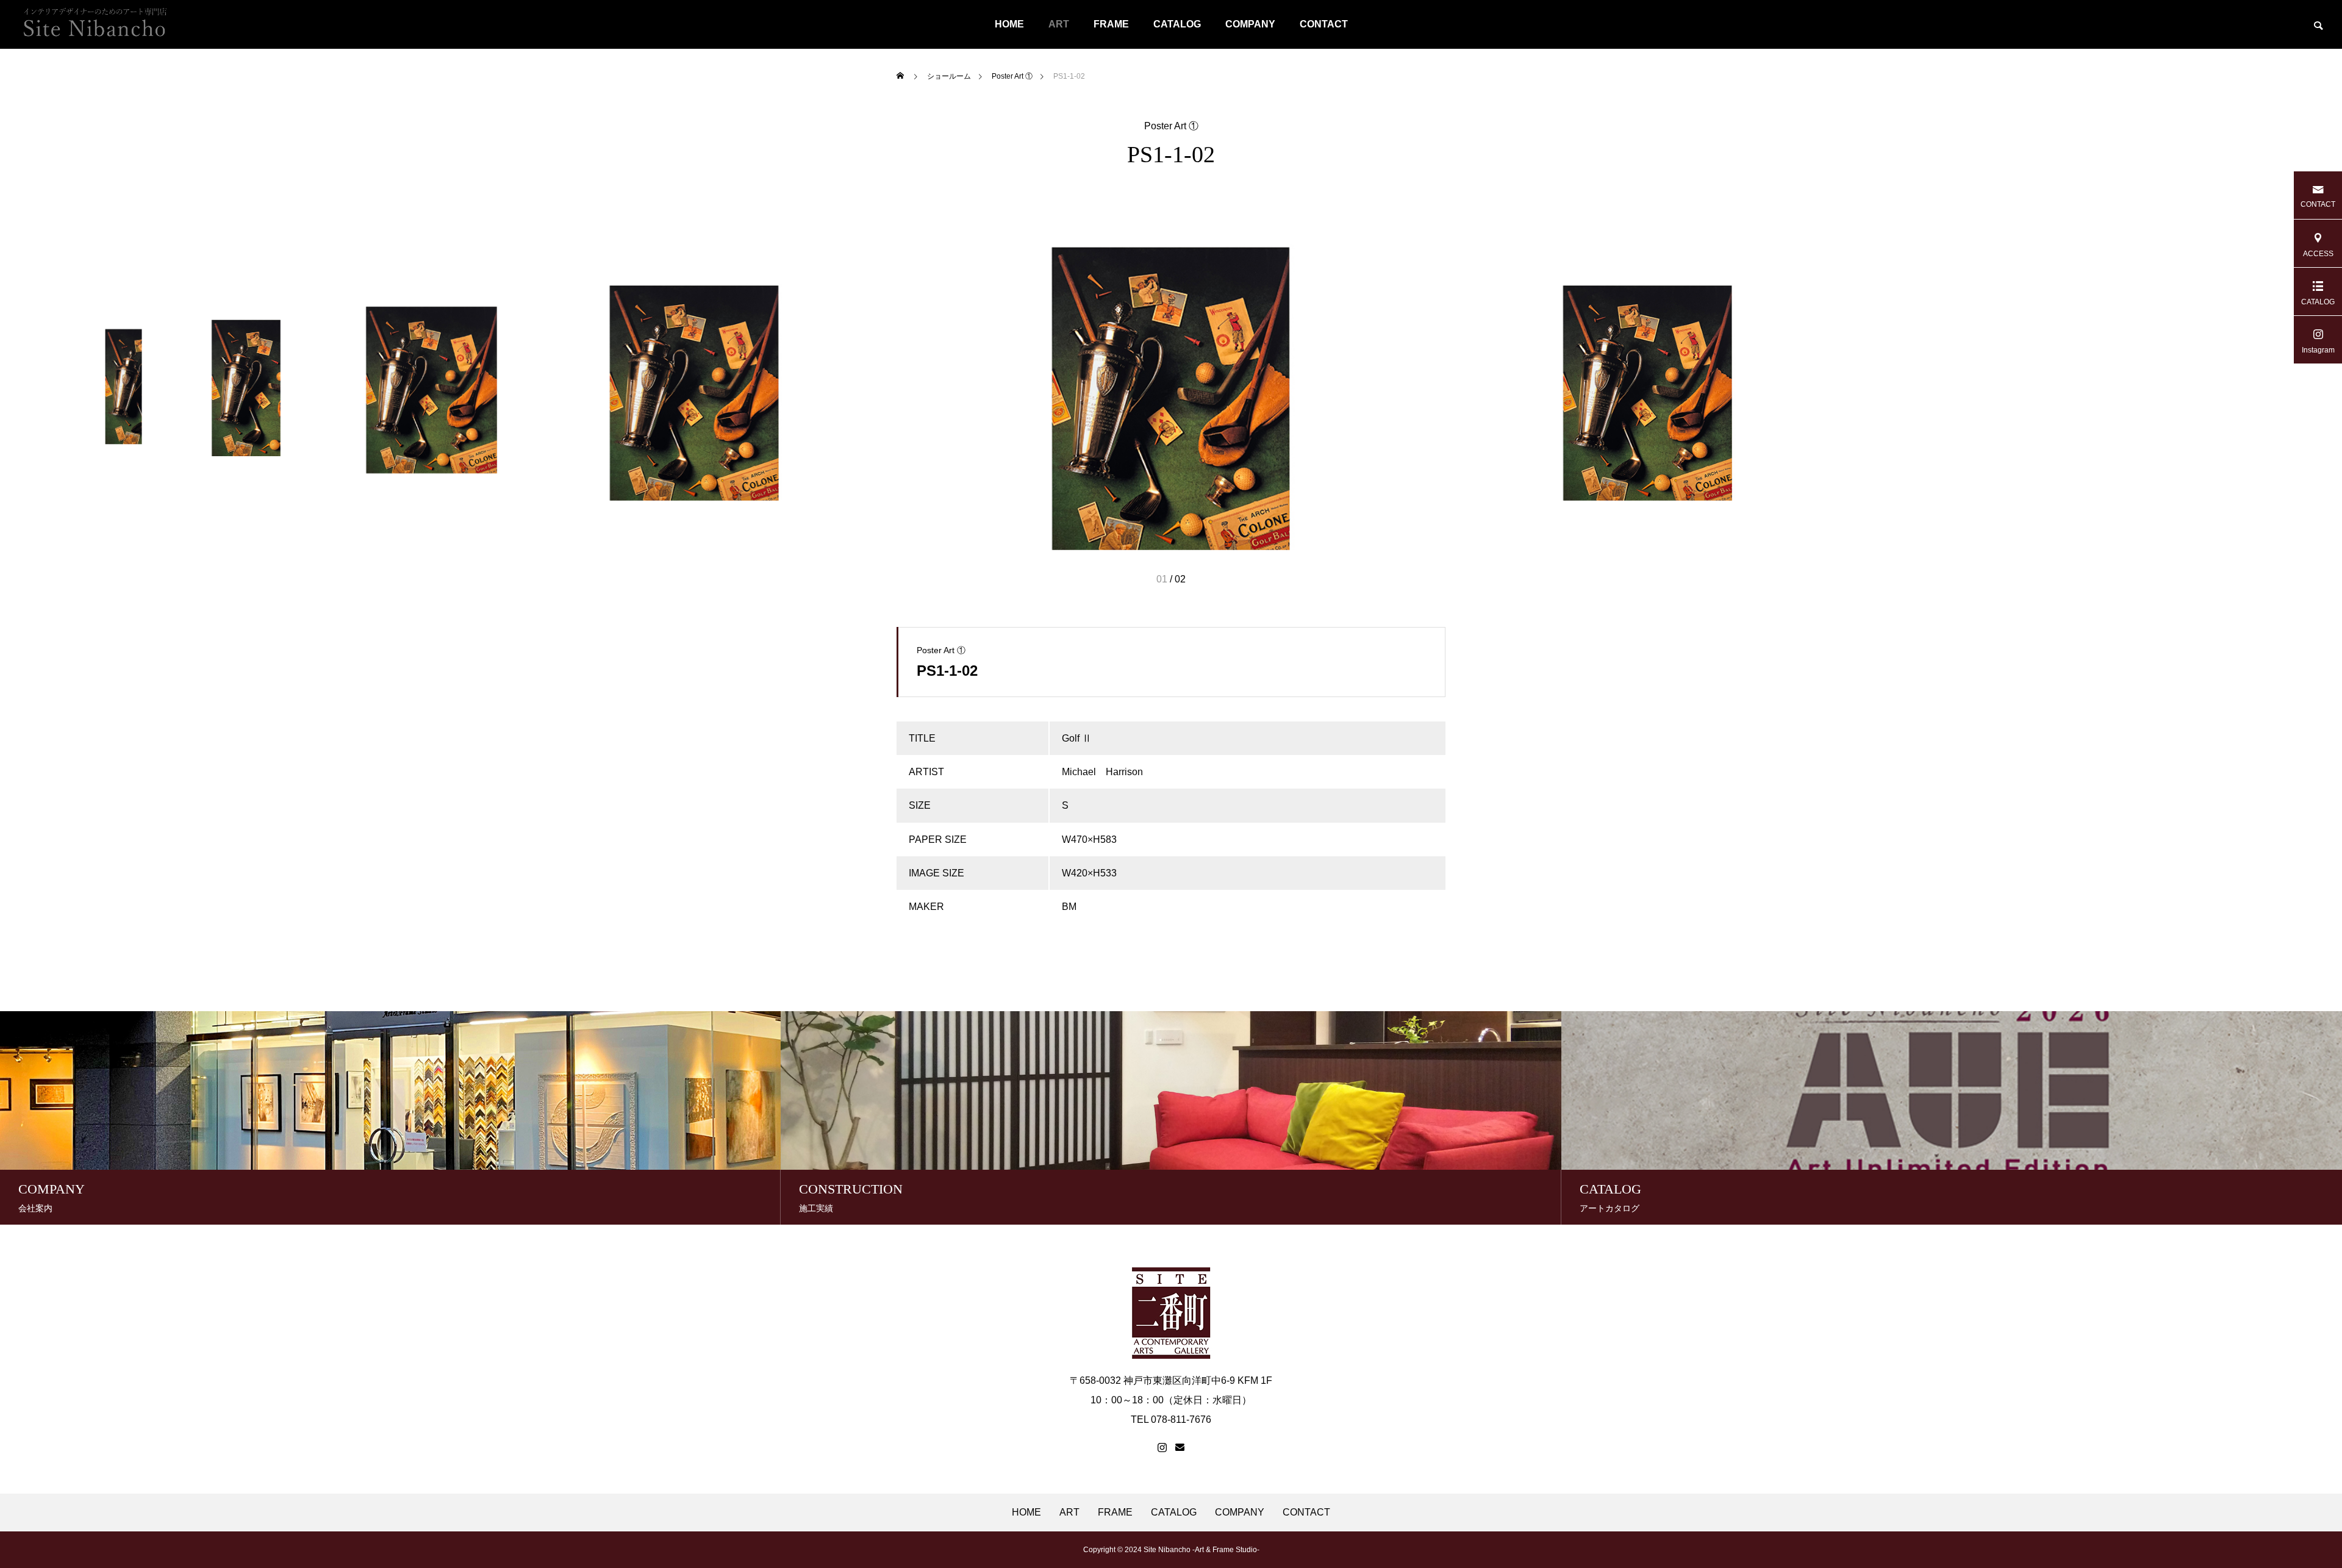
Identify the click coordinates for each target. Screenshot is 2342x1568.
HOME (1009, 24)
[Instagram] (1162, 1448)
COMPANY (1250, 24)
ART (1059, 24)
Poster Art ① (1171, 126)
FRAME (1111, 24)
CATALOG (1177, 24)
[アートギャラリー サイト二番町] (95, 24)
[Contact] (1180, 1448)
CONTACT (1324, 24)
